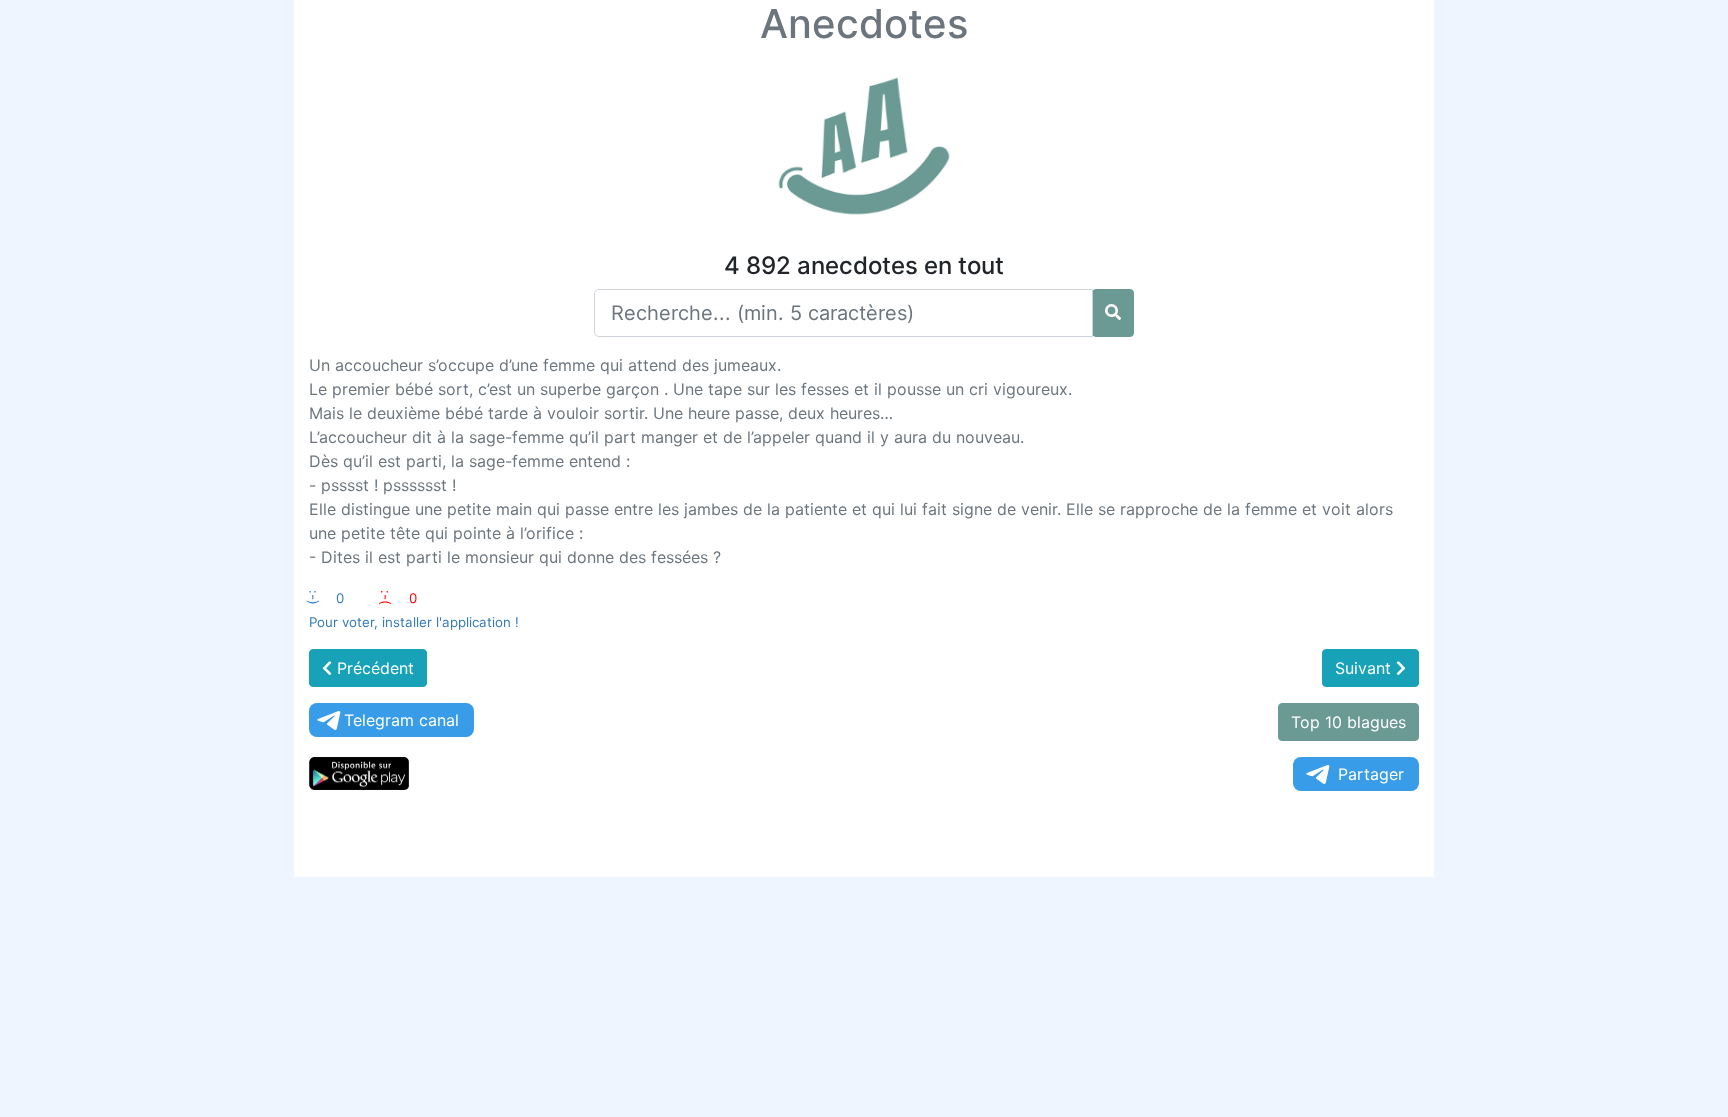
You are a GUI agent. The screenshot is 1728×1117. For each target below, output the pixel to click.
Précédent (373, 668)
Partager (1371, 774)
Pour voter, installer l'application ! (414, 622)
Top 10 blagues (1348, 722)
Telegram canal (401, 720)
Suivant (1365, 668)
